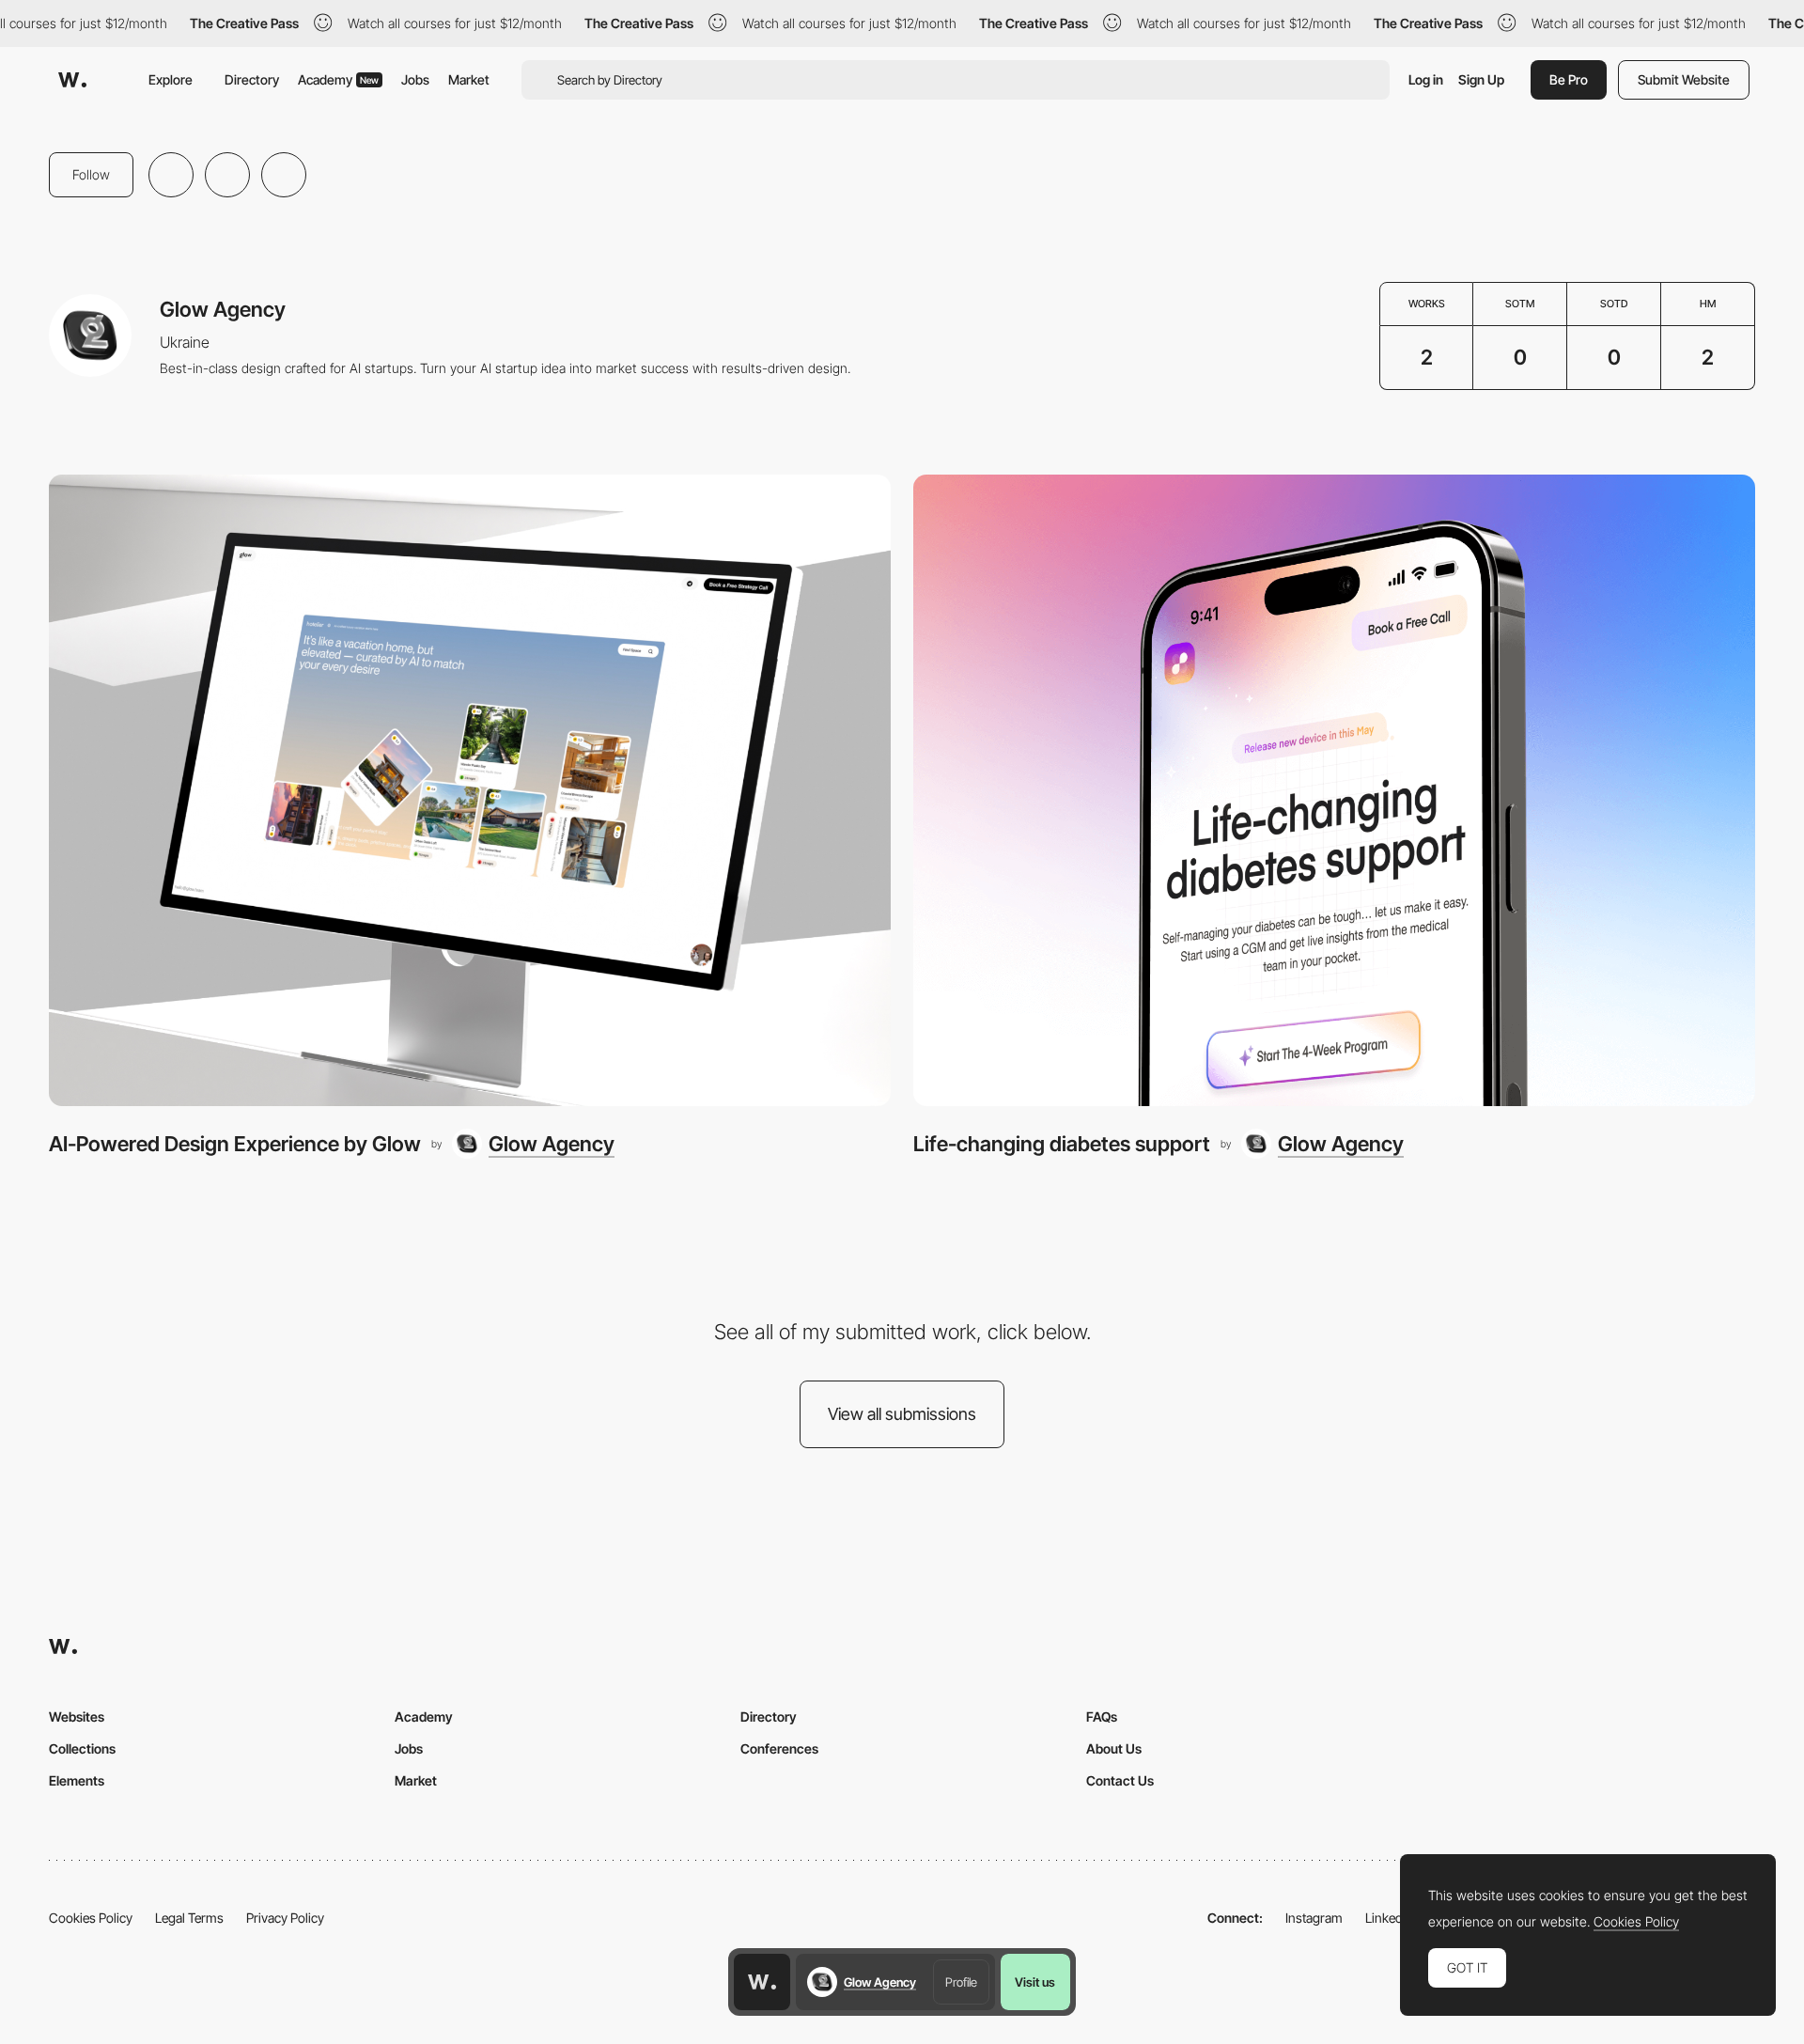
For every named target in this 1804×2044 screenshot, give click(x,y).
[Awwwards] (72, 80)
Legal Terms (189, 1918)
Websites (77, 1716)
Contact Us (1120, 1780)
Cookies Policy (91, 1918)
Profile (961, 1982)
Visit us (1035, 1982)
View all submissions (902, 1414)
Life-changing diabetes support (1062, 1144)
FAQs (1102, 1716)
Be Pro (1569, 79)
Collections (82, 1748)
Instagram (1314, 1918)
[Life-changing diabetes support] (1334, 790)
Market (469, 79)
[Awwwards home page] (762, 1982)
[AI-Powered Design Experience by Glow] (470, 790)
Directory (252, 79)
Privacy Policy (285, 1918)
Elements (77, 1780)
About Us (1114, 1748)
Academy (338, 79)
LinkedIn (1389, 1918)
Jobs (415, 79)
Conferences (779, 1748)
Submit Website (1684, 79)
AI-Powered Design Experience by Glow (235, 1144)
